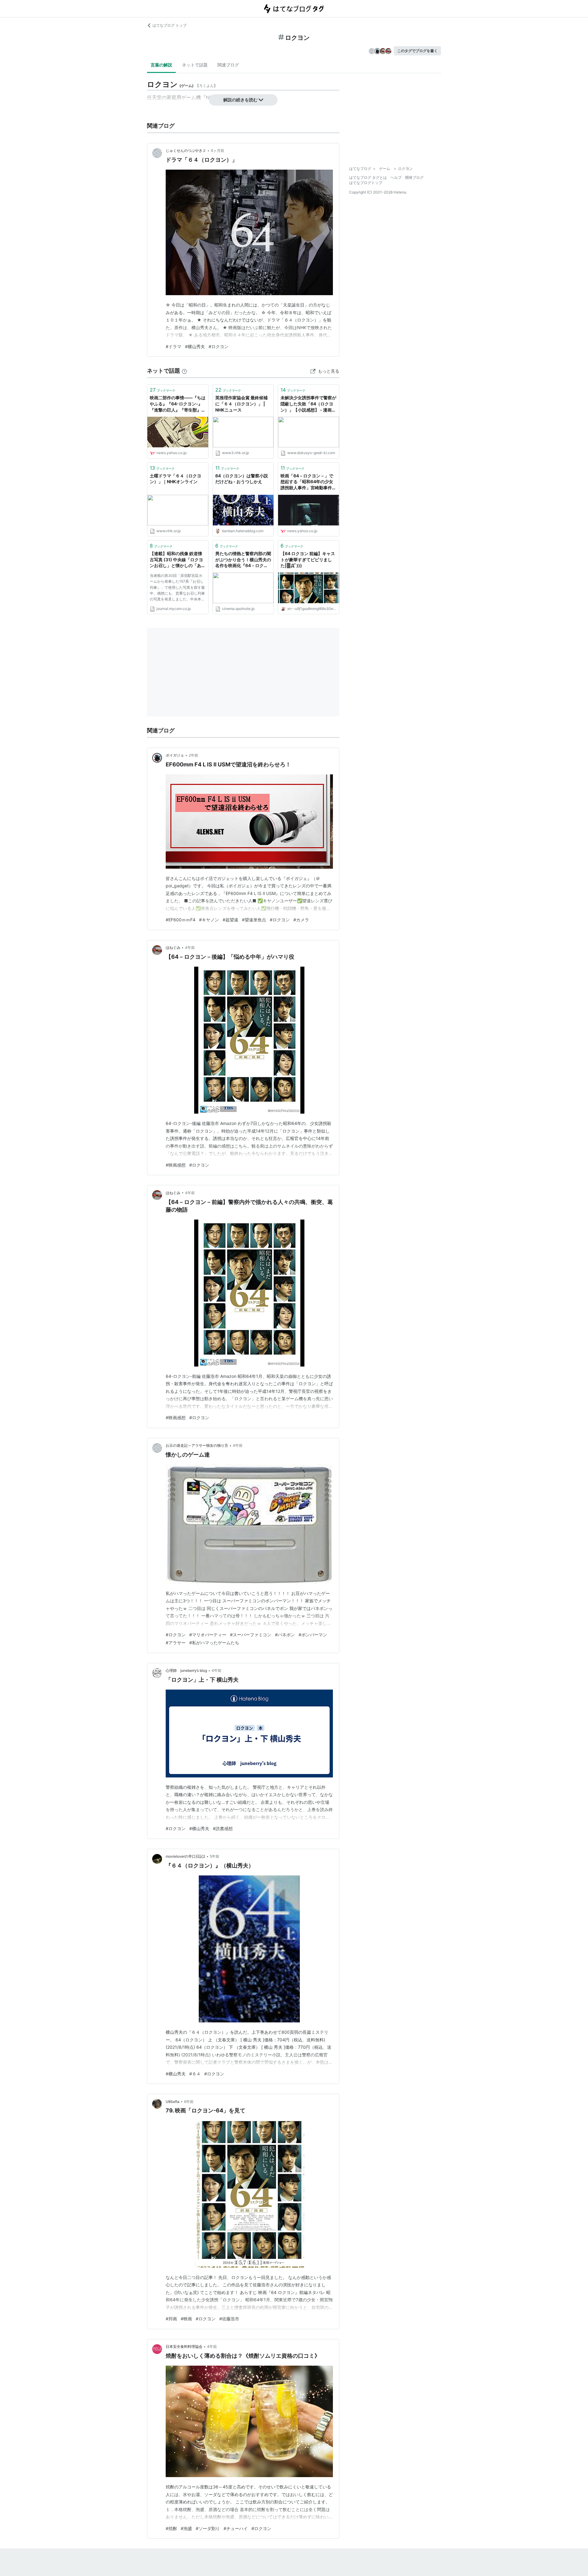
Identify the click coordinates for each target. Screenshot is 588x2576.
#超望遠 (230, 920)
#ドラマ (173, 346)
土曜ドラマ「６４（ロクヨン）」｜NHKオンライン (175, 479)
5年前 (215, 1856)
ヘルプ (396, 177)
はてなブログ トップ (170, 25)
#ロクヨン (219, 346)
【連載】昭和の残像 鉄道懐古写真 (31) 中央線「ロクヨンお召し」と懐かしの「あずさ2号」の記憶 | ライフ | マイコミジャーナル (178, 560)
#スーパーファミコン (251, 1635)
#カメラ (301, 920)
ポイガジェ (175, 755)
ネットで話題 (195, 65)
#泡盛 (186, 2528)
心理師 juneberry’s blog (186, 1670)
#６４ (195, 2074)
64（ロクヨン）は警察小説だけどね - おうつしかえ (242, 479)
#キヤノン (209, 920)
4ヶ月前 (217, 150)
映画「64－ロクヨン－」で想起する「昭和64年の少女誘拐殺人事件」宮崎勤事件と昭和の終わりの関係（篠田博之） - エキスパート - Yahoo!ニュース (308, 482)
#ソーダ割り (208, 2528)
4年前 (190, 948)
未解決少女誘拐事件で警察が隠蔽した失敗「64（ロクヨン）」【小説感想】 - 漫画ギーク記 (308, 404)
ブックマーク (162, 390)
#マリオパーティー (208, 1635)
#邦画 (171, 2319)
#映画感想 (176, 1165)
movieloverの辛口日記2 (185, 1856)
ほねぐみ (173, 948)
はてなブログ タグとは (368, 177)
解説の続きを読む (240, 100)
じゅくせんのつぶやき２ (186, 150)
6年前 (189, 2102)
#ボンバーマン (313, 1635)
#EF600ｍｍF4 (181, 920)
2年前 (193, 755)
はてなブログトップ (366, 183)
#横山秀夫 (195, 346)
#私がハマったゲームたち (214, 1643)
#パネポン (285, 1635)
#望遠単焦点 (254, 920)
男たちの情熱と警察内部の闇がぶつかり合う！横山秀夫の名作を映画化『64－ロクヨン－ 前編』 (243, 560)
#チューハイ (236, 2528)
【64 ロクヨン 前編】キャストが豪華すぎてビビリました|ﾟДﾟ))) (308, 559)
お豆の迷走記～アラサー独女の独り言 (197, 1445)
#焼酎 (171, 2528)
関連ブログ (228, 65)
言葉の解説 (161, 65)
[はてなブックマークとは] (184, 371)
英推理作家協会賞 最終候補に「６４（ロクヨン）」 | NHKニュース (241, 404)
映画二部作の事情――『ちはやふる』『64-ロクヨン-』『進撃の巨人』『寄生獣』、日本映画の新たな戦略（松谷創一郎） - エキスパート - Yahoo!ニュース (178, 404)
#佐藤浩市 (229, 2319)
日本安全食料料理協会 (184, 2347)
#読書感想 (223, 1828)
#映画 (186, 2319)
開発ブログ (414, 177)
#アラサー (176, 1643)
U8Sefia (173, 2102)
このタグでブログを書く (417, 51)
